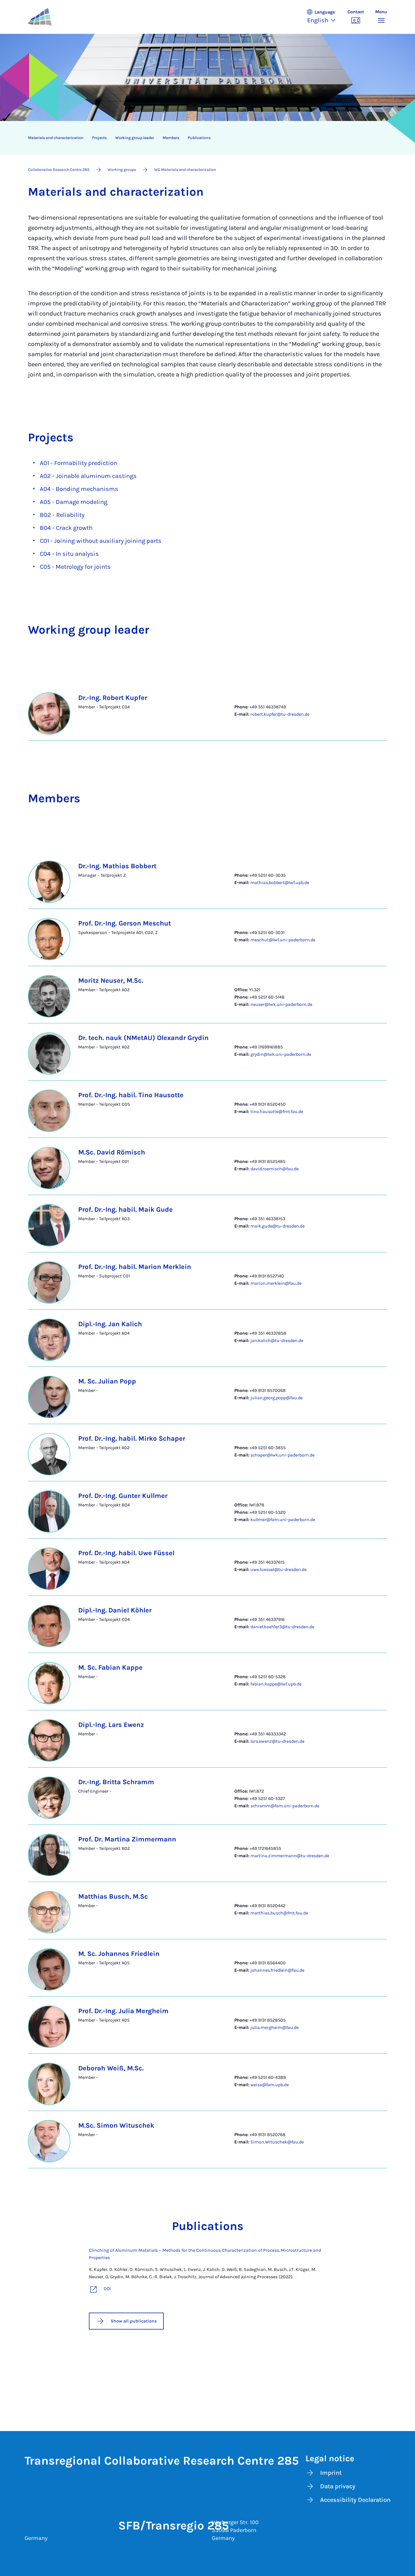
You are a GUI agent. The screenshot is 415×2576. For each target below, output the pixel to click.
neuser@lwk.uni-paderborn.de (281, 1004)
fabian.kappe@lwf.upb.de (276, 1684)
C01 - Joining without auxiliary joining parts (101, 541)
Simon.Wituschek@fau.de (277, 2142)
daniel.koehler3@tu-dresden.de (282, 1627)
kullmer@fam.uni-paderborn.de (283, 1520)
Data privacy (338, 2486)
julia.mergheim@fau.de (275, 2027)
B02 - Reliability (62, 515)
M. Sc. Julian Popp (107, 1381)
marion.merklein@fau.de (276, 1283)
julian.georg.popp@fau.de (277, 1398)
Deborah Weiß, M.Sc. (111, 2068)
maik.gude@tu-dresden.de (278, 1226)
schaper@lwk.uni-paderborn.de (282, 1455)
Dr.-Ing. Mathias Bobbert (117, 866)
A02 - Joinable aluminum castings (88, 476)
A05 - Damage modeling (74, 502)
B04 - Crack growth (66, 528)
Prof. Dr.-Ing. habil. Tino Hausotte (131, 1095)
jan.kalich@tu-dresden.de (277, 1340)
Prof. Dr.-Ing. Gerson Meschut (124, 923)
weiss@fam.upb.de (270, 2085)
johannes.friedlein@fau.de (277, 1970)
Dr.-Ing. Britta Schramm (116, 1782)
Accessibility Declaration (355, 2500)
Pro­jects (99, 138)
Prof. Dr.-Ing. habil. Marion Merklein (135, 1267)
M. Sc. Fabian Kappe (110, 1667)
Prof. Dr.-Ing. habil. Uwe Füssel (126, 1553)
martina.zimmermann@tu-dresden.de (290, 1856)
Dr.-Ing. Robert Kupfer (113, 698)
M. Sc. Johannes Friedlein (119, 1954)
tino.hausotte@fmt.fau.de (277, 1111)
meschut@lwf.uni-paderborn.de (283, 940)
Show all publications (134, 2321)
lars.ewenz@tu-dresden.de (277, 1741)
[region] (204, 138)
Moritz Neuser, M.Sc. (111, 980)
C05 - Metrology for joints (75, 567)
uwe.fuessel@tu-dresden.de (279, 1569)
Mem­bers (171, 138)
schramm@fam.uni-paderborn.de (285, 1806)
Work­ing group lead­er (135, 138)
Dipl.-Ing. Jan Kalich (110, 1324)
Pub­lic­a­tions (199, 138)
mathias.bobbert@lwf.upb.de (280, 882)
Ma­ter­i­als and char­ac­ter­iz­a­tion (56, 138)
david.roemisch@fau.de (275, 1169)
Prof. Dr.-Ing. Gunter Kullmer (123, 1496)
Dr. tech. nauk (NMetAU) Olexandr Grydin (143, 1038)
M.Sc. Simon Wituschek (116, 2125)
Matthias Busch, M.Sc (113, 1896)
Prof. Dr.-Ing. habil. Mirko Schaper (132, 1438)
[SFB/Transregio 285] (53, 17)
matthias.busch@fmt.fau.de (279, 1913)
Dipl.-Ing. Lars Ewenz (111, 1725)
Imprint (331, 2473)
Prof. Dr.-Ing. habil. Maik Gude (125, 1209)
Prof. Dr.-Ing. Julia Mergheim (123, 2011)
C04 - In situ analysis (69, 554)
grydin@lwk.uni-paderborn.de (281, 1054)
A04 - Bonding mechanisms (79, 489)
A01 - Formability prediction (78, 463)
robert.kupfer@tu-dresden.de (280, 714)
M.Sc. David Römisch (112, 1152)
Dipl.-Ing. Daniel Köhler (115, 1610)
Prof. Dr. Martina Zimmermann (127, 1839)
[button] (324, 17)
